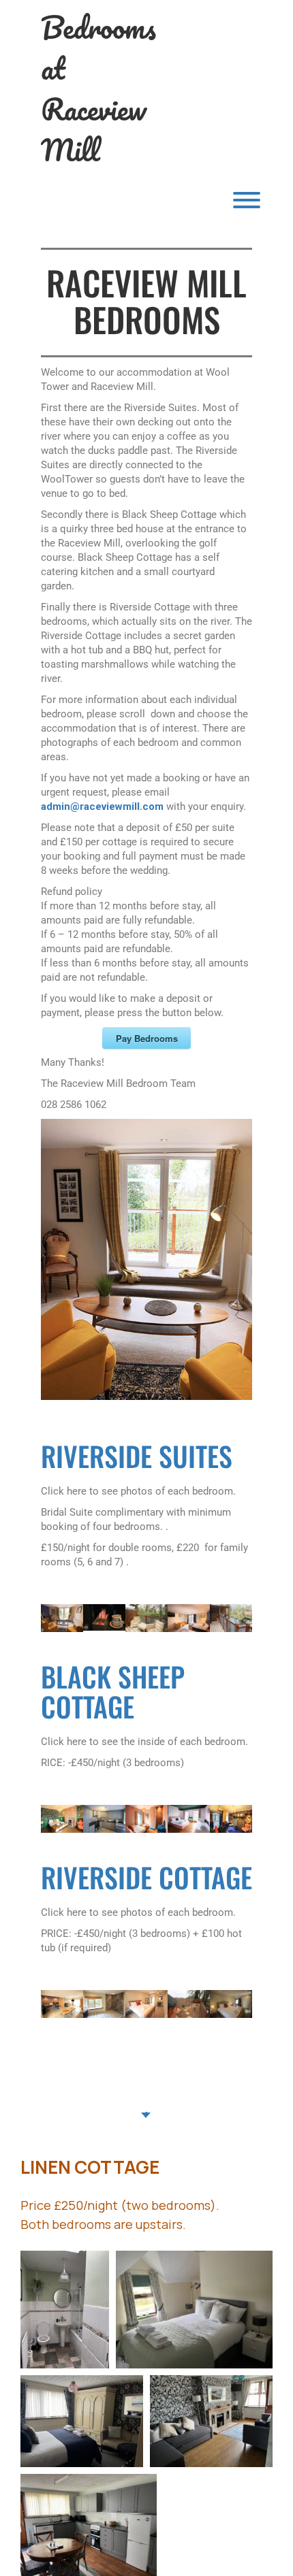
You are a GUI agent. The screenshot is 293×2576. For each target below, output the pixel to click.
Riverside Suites (137, 1456)
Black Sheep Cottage (113, 1691)
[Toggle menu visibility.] (146, 200)
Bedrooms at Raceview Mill (98, 88)
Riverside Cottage (146, 1877)
